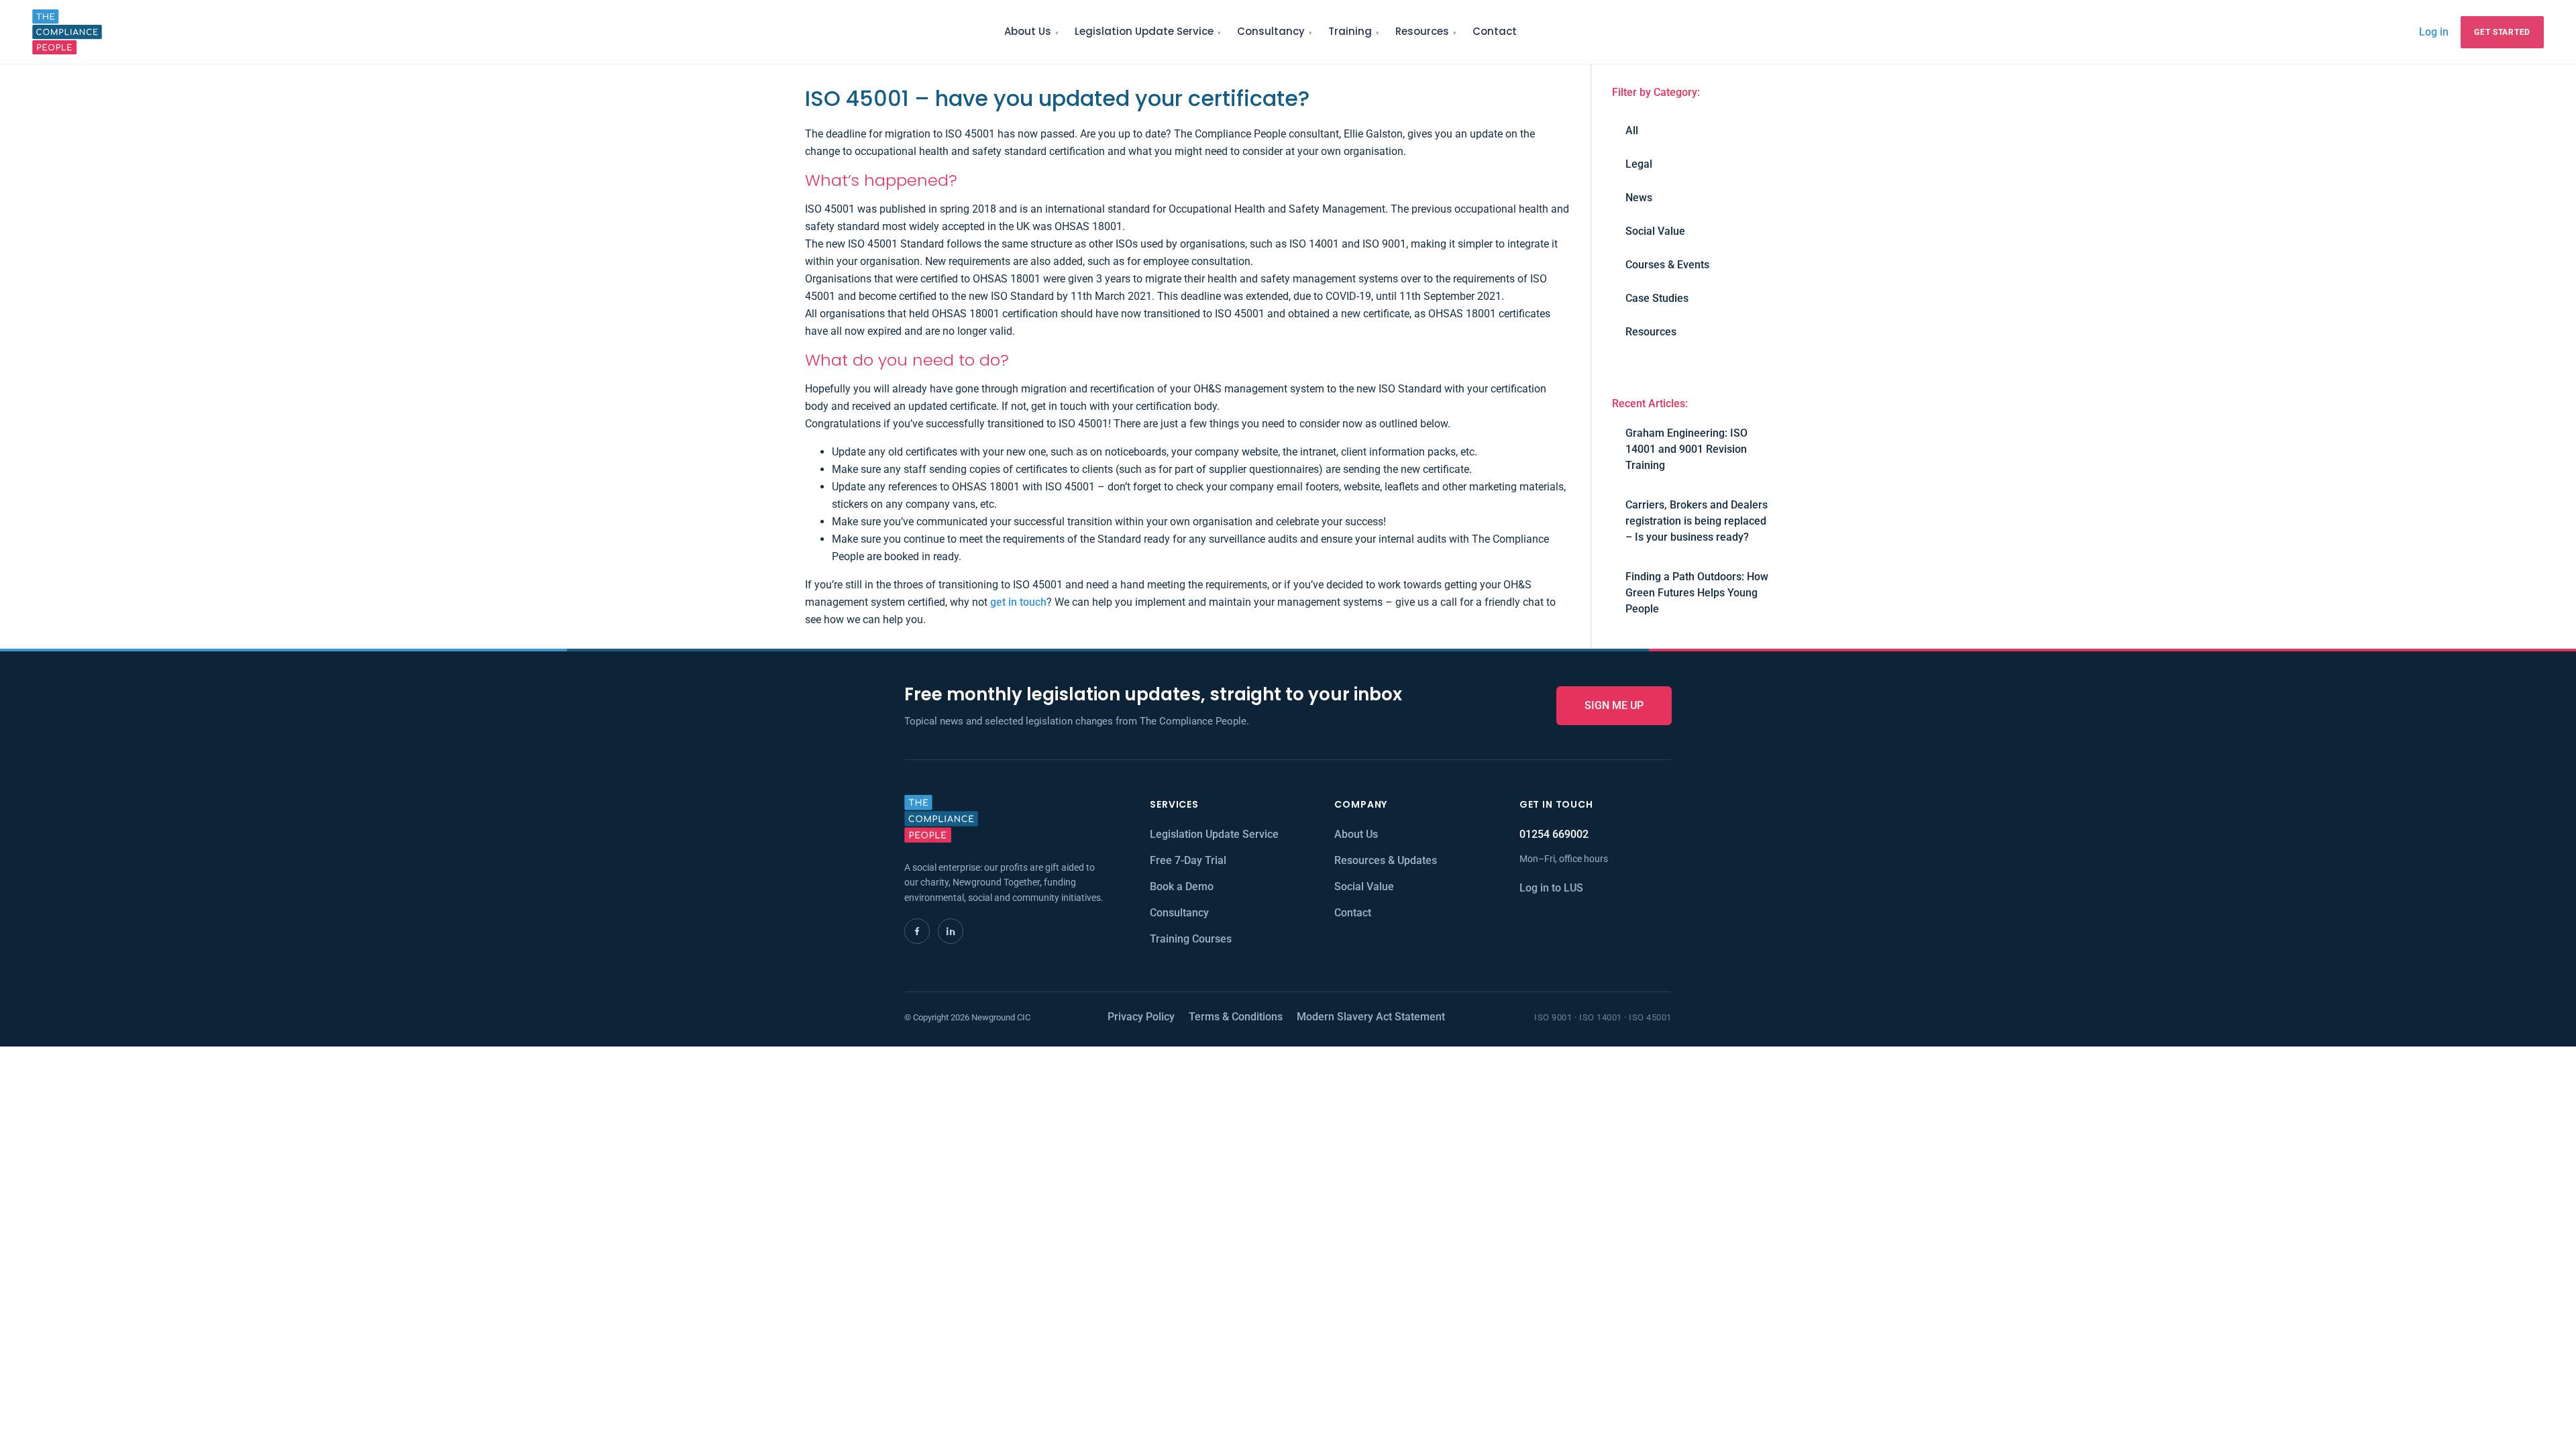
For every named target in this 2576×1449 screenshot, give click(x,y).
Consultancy (1271, 31)
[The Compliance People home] (67, 32)
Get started (2502, 32)
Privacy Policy (1141, 1017)
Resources (1422, 31)
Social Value (1655, 231)
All (1632, 130)
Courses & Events (1667, 265)
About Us (1028, 31)
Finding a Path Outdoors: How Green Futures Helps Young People (1697, 593)
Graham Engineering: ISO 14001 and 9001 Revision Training (1686, 449)
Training (1350, 31)
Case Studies (1657, 298)
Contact (1495, 31)
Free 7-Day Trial (1188, 860)
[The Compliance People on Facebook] (917, 931)
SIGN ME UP (1614, 705)
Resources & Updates (1386, 860)
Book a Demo (1182, 887)
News (1639, 198)
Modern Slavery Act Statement (1371, 1017)
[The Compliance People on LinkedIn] (951, 931)
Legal (1639, 164)
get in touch (1018, 602)
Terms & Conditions (1236, 1017)
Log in (2434, 32)
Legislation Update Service (1144, 31)
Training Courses (1191, 939)
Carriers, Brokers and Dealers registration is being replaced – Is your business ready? (1697, 521)
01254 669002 (1554, 834)
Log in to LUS (1551, 888)
